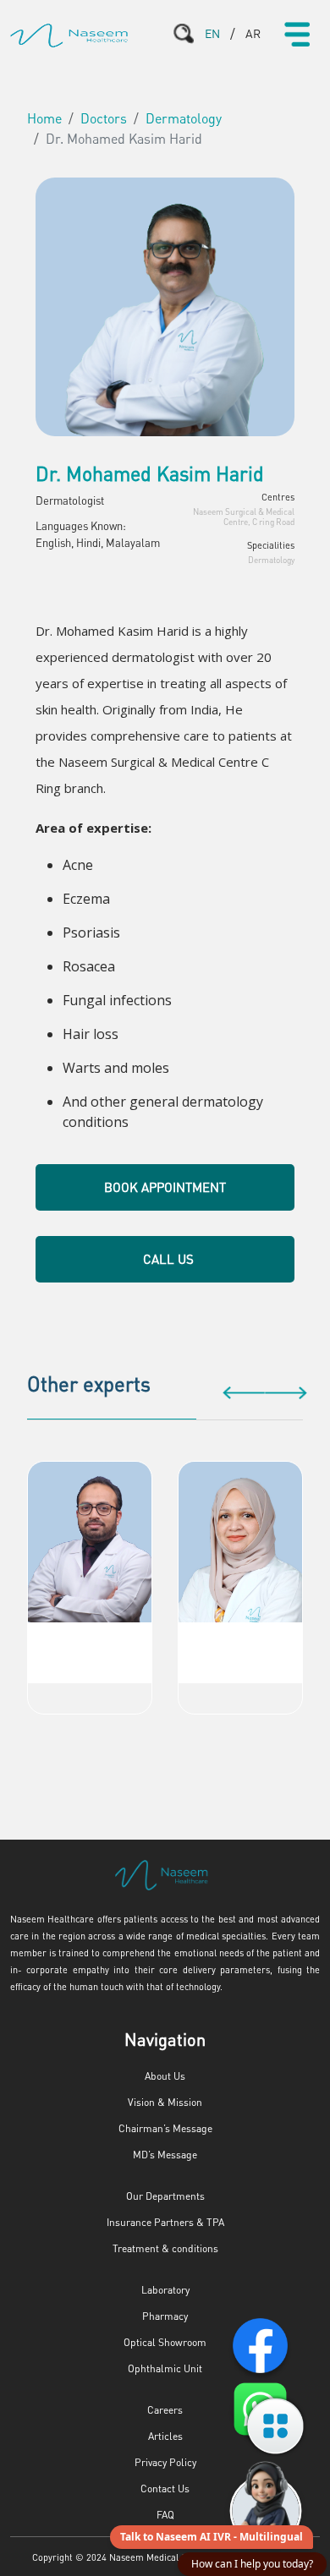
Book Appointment (165, 1187)
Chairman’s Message (165, 2128)
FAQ (165, 2515)
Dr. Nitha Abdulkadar (240, 1639)
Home (44, 118)
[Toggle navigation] (297, 34)
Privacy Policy (165, 2462)
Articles (165, 2436)
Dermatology (184, 118)
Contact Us (165, 2488)
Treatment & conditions (165, 2248)
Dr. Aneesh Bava (90, 1639)
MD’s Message (165, 2155)
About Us (165, 2076)
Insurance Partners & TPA (165, 2222)
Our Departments (165, 2196)
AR (253, 33)
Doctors (104, 118)
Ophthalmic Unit (165, 2368)
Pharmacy (165, 2316)
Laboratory (165, 2290)
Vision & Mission (165, 2102)
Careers (165, 2410)
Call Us (168, 1259)
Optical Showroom (165, 2342)
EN (212, 33)
